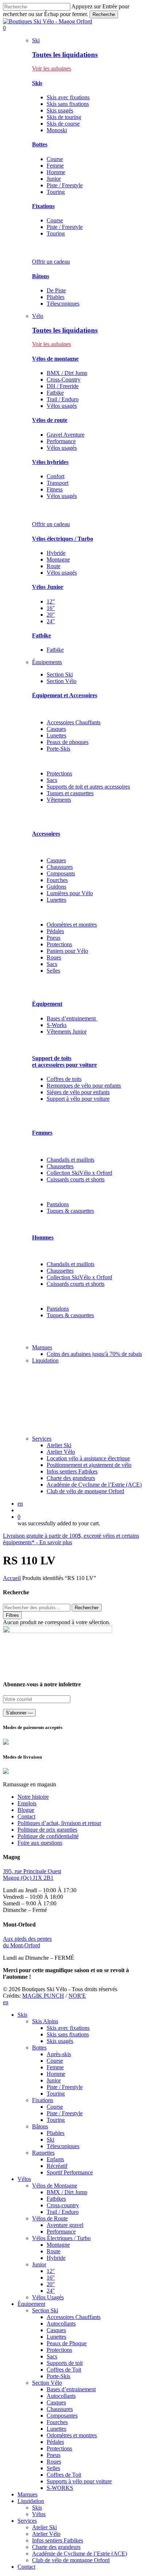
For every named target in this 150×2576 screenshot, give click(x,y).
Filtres (12, 1615)
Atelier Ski (44, 2527)
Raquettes (43, 2153)
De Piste (56, 290)
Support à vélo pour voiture (78, 1099)
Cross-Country (64, 379)
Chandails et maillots (70, 1160)
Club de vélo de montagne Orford (71, 2560)
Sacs (52, 780)
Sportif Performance (70, 2172)
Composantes (62, 2416)
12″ (51, 601)
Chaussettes (60, 1166)
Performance (61, 441)
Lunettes (56, 735)
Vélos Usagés (48, 2297)
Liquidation (31, 2501)
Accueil (12, 1578)
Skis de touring (64, 117)
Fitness (55, 489)
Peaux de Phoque (67, 2343)
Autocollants (61, 2324)
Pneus (54, 938)
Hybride (56, 553)
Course (55, 159)
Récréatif (57, 2166)
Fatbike (55, 393)
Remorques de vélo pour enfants (84, 1086)
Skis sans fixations (68, 104)
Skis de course (63, 124)
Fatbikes (56, 2199)
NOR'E (77, 1996)
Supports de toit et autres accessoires (88, 787)
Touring (56, 192)
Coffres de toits (64, 1079)
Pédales (55, 931)
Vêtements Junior (67, 1032)
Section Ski (45, 2310)
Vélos (24, 2179)
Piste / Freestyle (65, 185)
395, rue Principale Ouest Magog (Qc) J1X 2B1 (32, 1874)
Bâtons (41, 276)
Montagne (58, 559)
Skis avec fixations (68, 97)
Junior (54, 179)
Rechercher (87, 1608)
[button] (52, 68)
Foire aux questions (40, 1843)
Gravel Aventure (66, 435)
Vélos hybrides (50, 462)
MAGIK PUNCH (43, 1996)
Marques (27, 2494)
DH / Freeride (63, 386)
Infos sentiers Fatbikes (58, 2540)
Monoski (57, 130)
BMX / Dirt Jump (67, 373)
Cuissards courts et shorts (76, 1179)
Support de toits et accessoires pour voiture (64, 1061)
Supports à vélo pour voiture (79, 2481)
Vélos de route (50, 420)
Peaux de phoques (68, 742)
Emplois (27, 1803)
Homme (56, 172)
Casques (56, 729)
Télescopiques (63, 304)
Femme (55, 166)
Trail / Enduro (63, 399)
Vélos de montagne (55, 359)
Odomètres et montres (72, 925)
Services (27, 2521)
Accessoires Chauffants (74, 722)
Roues (54, 957)
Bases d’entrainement (72, 1018)
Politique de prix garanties (47, 1830)
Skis (37, 83)
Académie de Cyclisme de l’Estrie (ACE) (80, 2554)
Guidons (56, 887)
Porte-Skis (58, 749)
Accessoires (46, 834)
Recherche (104, 14)
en (20, 1504)
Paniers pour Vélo (67, 951)
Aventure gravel (65, 2225)
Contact (26, 1816)
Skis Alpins (45, 2021)
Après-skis (59, 2054)
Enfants (55, 2159)
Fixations (43, 206)
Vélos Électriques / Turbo (61, 2238)
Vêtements (59, 800)
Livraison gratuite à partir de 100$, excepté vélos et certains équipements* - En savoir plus (71, 1539)
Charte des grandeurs (56, 2547)
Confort (56, 476)
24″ (51, 621)
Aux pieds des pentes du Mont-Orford (27, 1942)
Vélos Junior (48, 587)
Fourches (57, 880)
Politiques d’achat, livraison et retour (59, 1823)
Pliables (56, 297)
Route (54, 566)
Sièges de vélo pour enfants (78, 1092)
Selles (53, 971)
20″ (51, 615)
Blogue (26, 1810)
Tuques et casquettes (70, 793)
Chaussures (60, 867)
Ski (50, 2140)
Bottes (40, 144)
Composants (61, 873)
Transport (58, 483)
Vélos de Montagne (55, 2186)
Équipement (47, 1004)
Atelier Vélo (46, 2534)
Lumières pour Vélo (70, 893)
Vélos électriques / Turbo (63, 539)
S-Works (57, 1025)
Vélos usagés (62, 406)
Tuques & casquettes (70, 1211)
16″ (51, 608)
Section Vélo (47, 2383)
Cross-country (63, 2205)
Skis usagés (60, 110)
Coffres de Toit (64, 2370)
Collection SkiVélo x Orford (79, 1173)
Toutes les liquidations (65, 55)
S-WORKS (60, 2488)
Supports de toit (65, 2363)
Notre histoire (33, 1797)
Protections (59, 773)
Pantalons (58, 1204)
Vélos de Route (50, 2218)
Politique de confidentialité (48, 1836)
